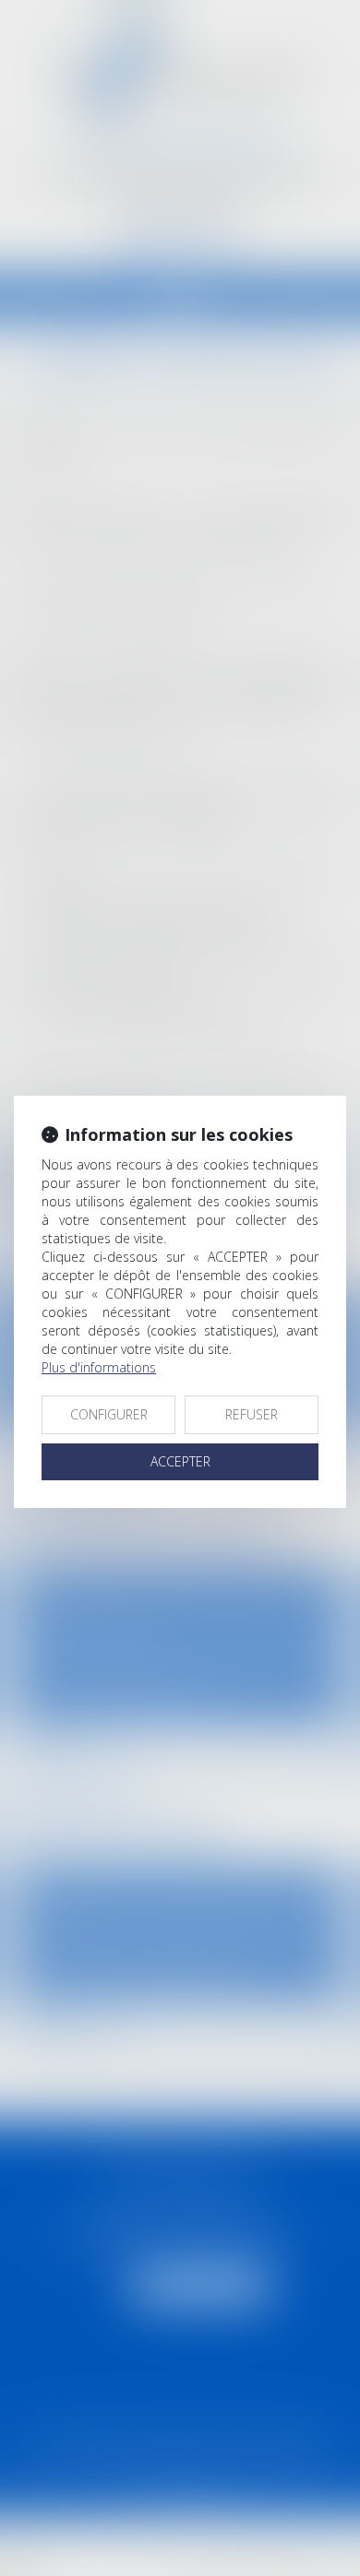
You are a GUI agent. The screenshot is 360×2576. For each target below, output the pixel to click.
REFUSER (252, 1414)
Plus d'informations (99, 1367)
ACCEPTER (180, 1461)
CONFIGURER (109, 1414)
